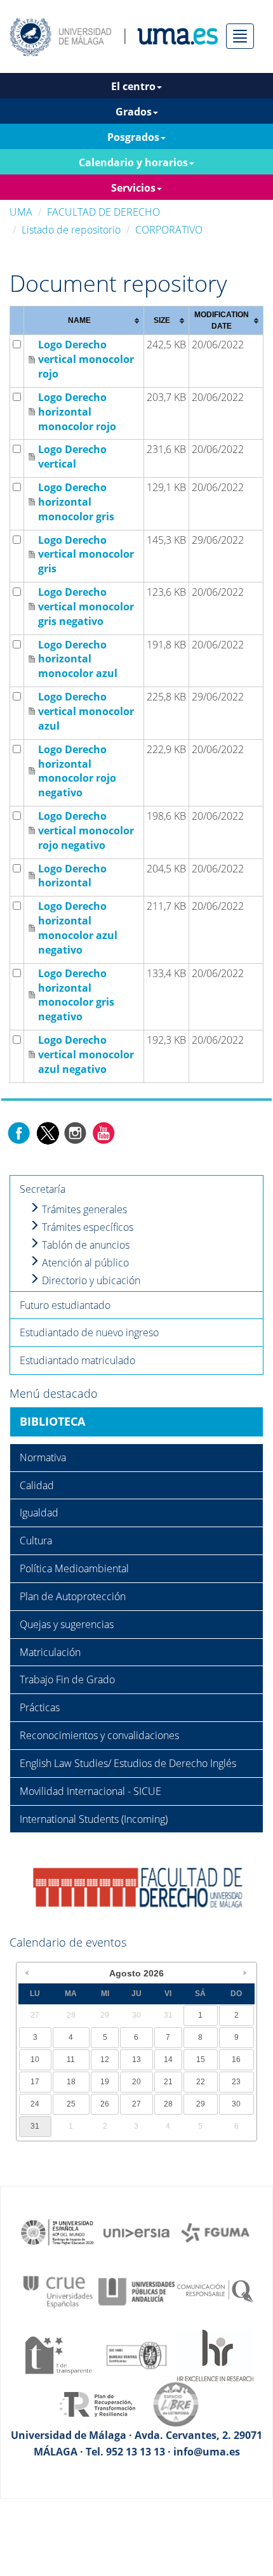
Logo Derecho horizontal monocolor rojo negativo (77, 771)
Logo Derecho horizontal (72, 876)
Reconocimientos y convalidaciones (99, 1735)
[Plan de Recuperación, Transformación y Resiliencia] (97, 2403)
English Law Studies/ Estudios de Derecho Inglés (128, 1763)
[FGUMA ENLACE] (215, 2231)
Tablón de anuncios (84, 1245)
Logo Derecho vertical (72, 457)
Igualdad (39, 1513)
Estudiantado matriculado (77, 1360)
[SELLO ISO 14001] (136, 2355)
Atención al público (84, 1263)
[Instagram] (76, 1132)
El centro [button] (133, 86)
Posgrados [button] (133, 137)
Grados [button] (134, 112)
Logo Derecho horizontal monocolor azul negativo (78, 928)
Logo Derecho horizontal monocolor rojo (77, 412)
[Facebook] (19, 1132)
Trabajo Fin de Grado (67, 1679)
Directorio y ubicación (90, 1280)
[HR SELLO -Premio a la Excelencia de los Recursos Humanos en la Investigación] (215, 2355)
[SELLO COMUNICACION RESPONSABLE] (215, 2290)
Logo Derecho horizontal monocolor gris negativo (76, 995)
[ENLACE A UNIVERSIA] (136, 2231)
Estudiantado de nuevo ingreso (89, 1332)
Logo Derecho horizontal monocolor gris (76, 502)
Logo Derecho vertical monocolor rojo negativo (86, 831)
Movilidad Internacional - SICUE (90, 1791)
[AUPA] (136, 2290)
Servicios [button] (133, 188)
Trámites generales (83, 1209)
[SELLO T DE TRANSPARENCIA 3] (58, 2355)
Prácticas (40, 1707)
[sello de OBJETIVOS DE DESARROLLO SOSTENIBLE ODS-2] (58, 2231)
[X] (47, 1132)
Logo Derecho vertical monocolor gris (86, 555)
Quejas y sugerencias (67, 1624)
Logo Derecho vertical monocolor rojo (86, 359)
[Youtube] (103, 1132)
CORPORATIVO (169, 230)
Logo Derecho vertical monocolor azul (86, 711)
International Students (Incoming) (94, 1819)
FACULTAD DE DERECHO (103, 212)
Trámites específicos (86, 1227)
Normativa (43, 1457)
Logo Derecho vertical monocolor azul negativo (86, 1055)
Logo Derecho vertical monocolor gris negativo (86, 607)
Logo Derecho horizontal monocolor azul (78, 659)
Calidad (37, 1485)
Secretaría (43, 1189)
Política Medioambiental (74, 1568)
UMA (21, 212)
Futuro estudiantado (65, 1305)
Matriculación (50, 1652)
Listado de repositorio (71, 230)
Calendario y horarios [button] (133, 162)
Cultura (36, 1541)
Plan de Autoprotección (73, 1596)
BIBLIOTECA (52, 1421)
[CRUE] (58, 2290)
